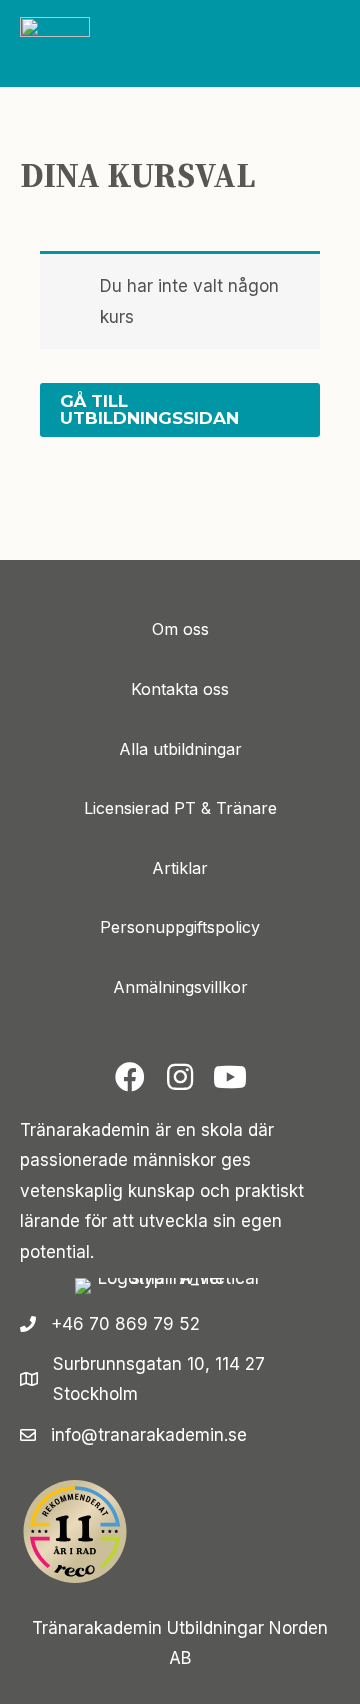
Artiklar (180, 868)
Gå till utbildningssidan (149, 409)
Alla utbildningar (180, 749)
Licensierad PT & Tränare (180, 808)
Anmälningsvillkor (180, 987)
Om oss (180, 629)
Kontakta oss (180, 689)
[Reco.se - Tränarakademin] (75, 1531)
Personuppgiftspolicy (180, 927)
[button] (130, 1077)
